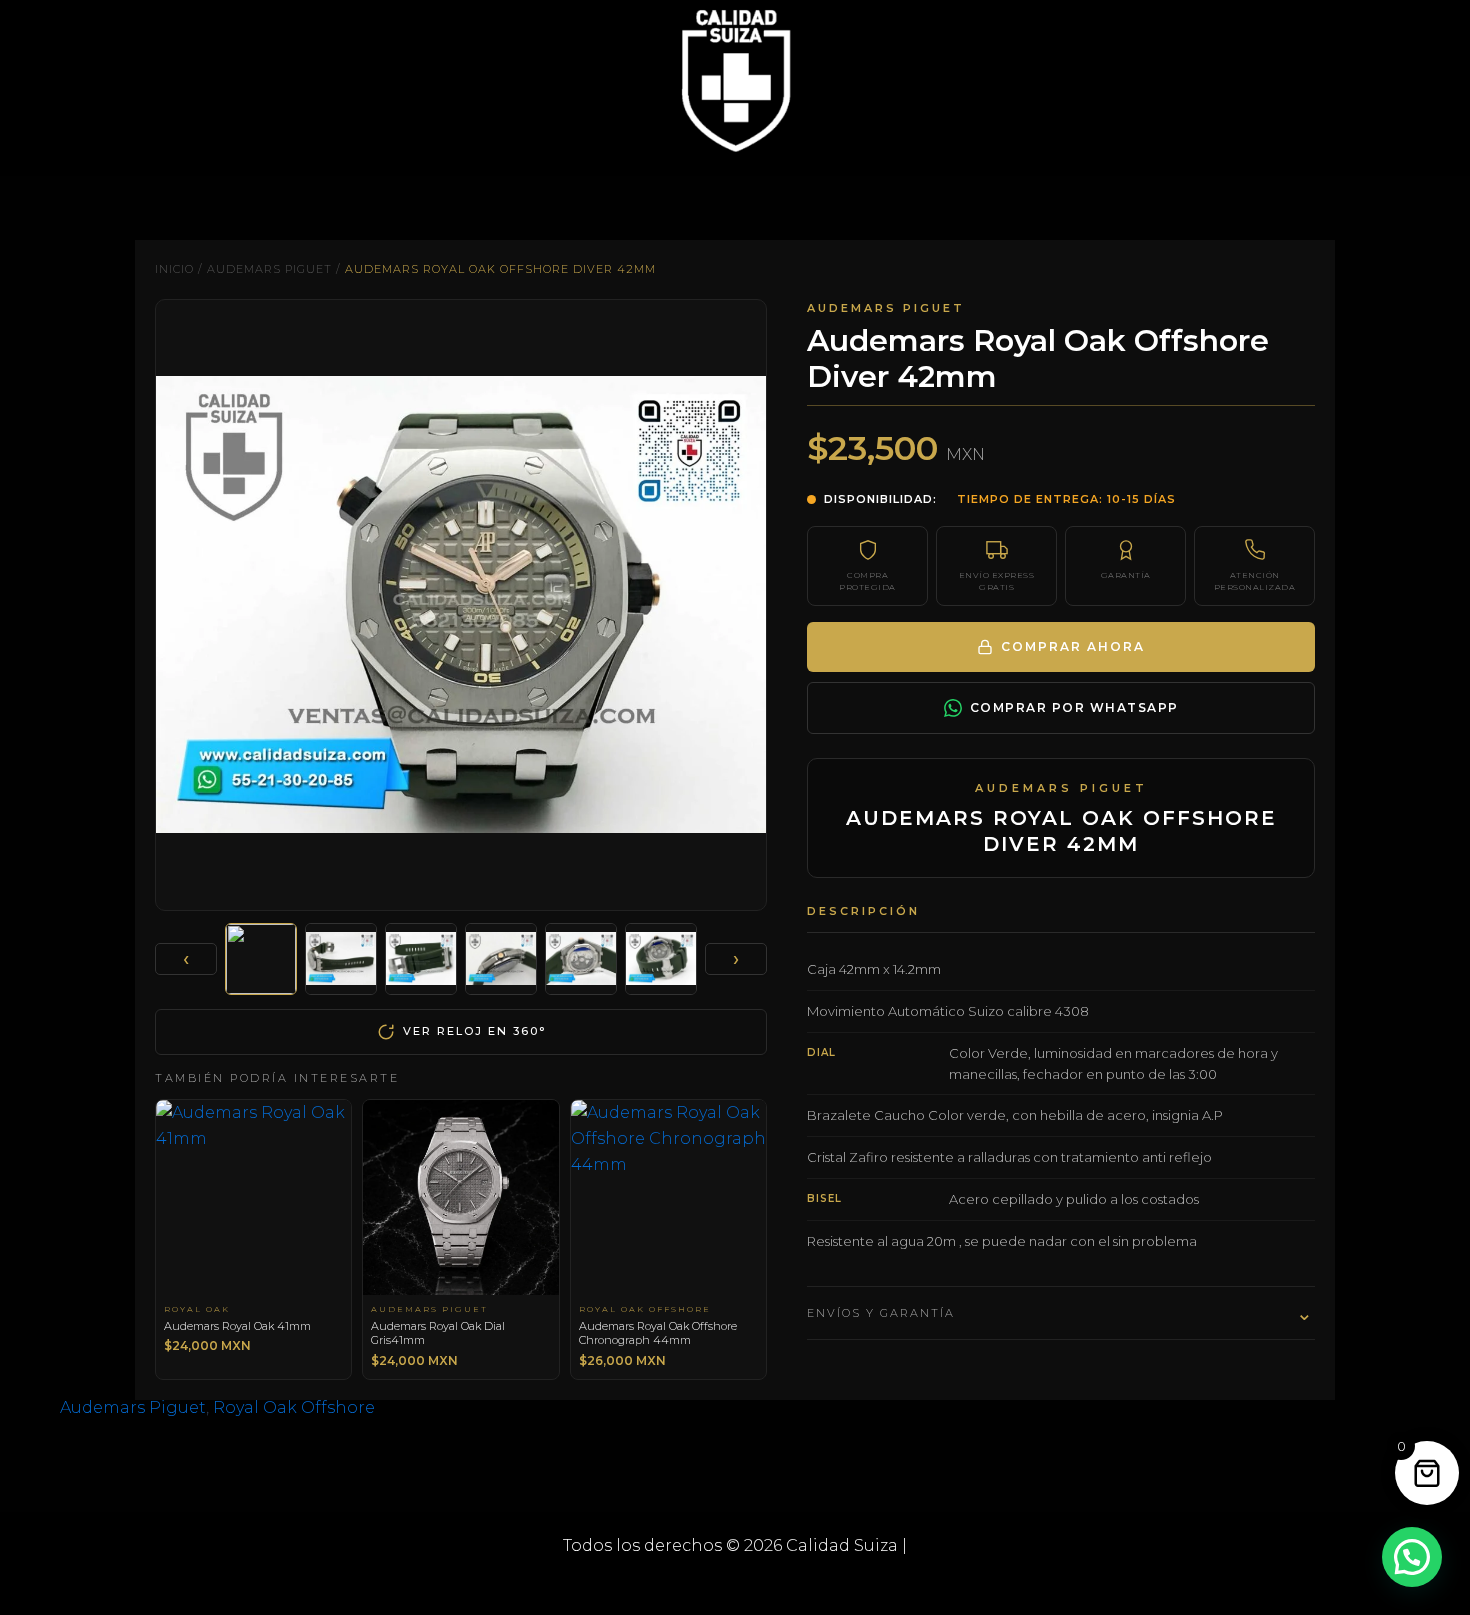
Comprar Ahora (1073, 646)
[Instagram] (765, 1583)
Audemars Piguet (269, 269)
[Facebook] (705, 1583)
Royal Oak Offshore (294, 1407)
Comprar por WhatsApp (1074, 707)
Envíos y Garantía (1061, 1313)
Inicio (174, 269)
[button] (1412, 1557)
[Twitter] (735, 1583)
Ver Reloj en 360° (474, 1031)
